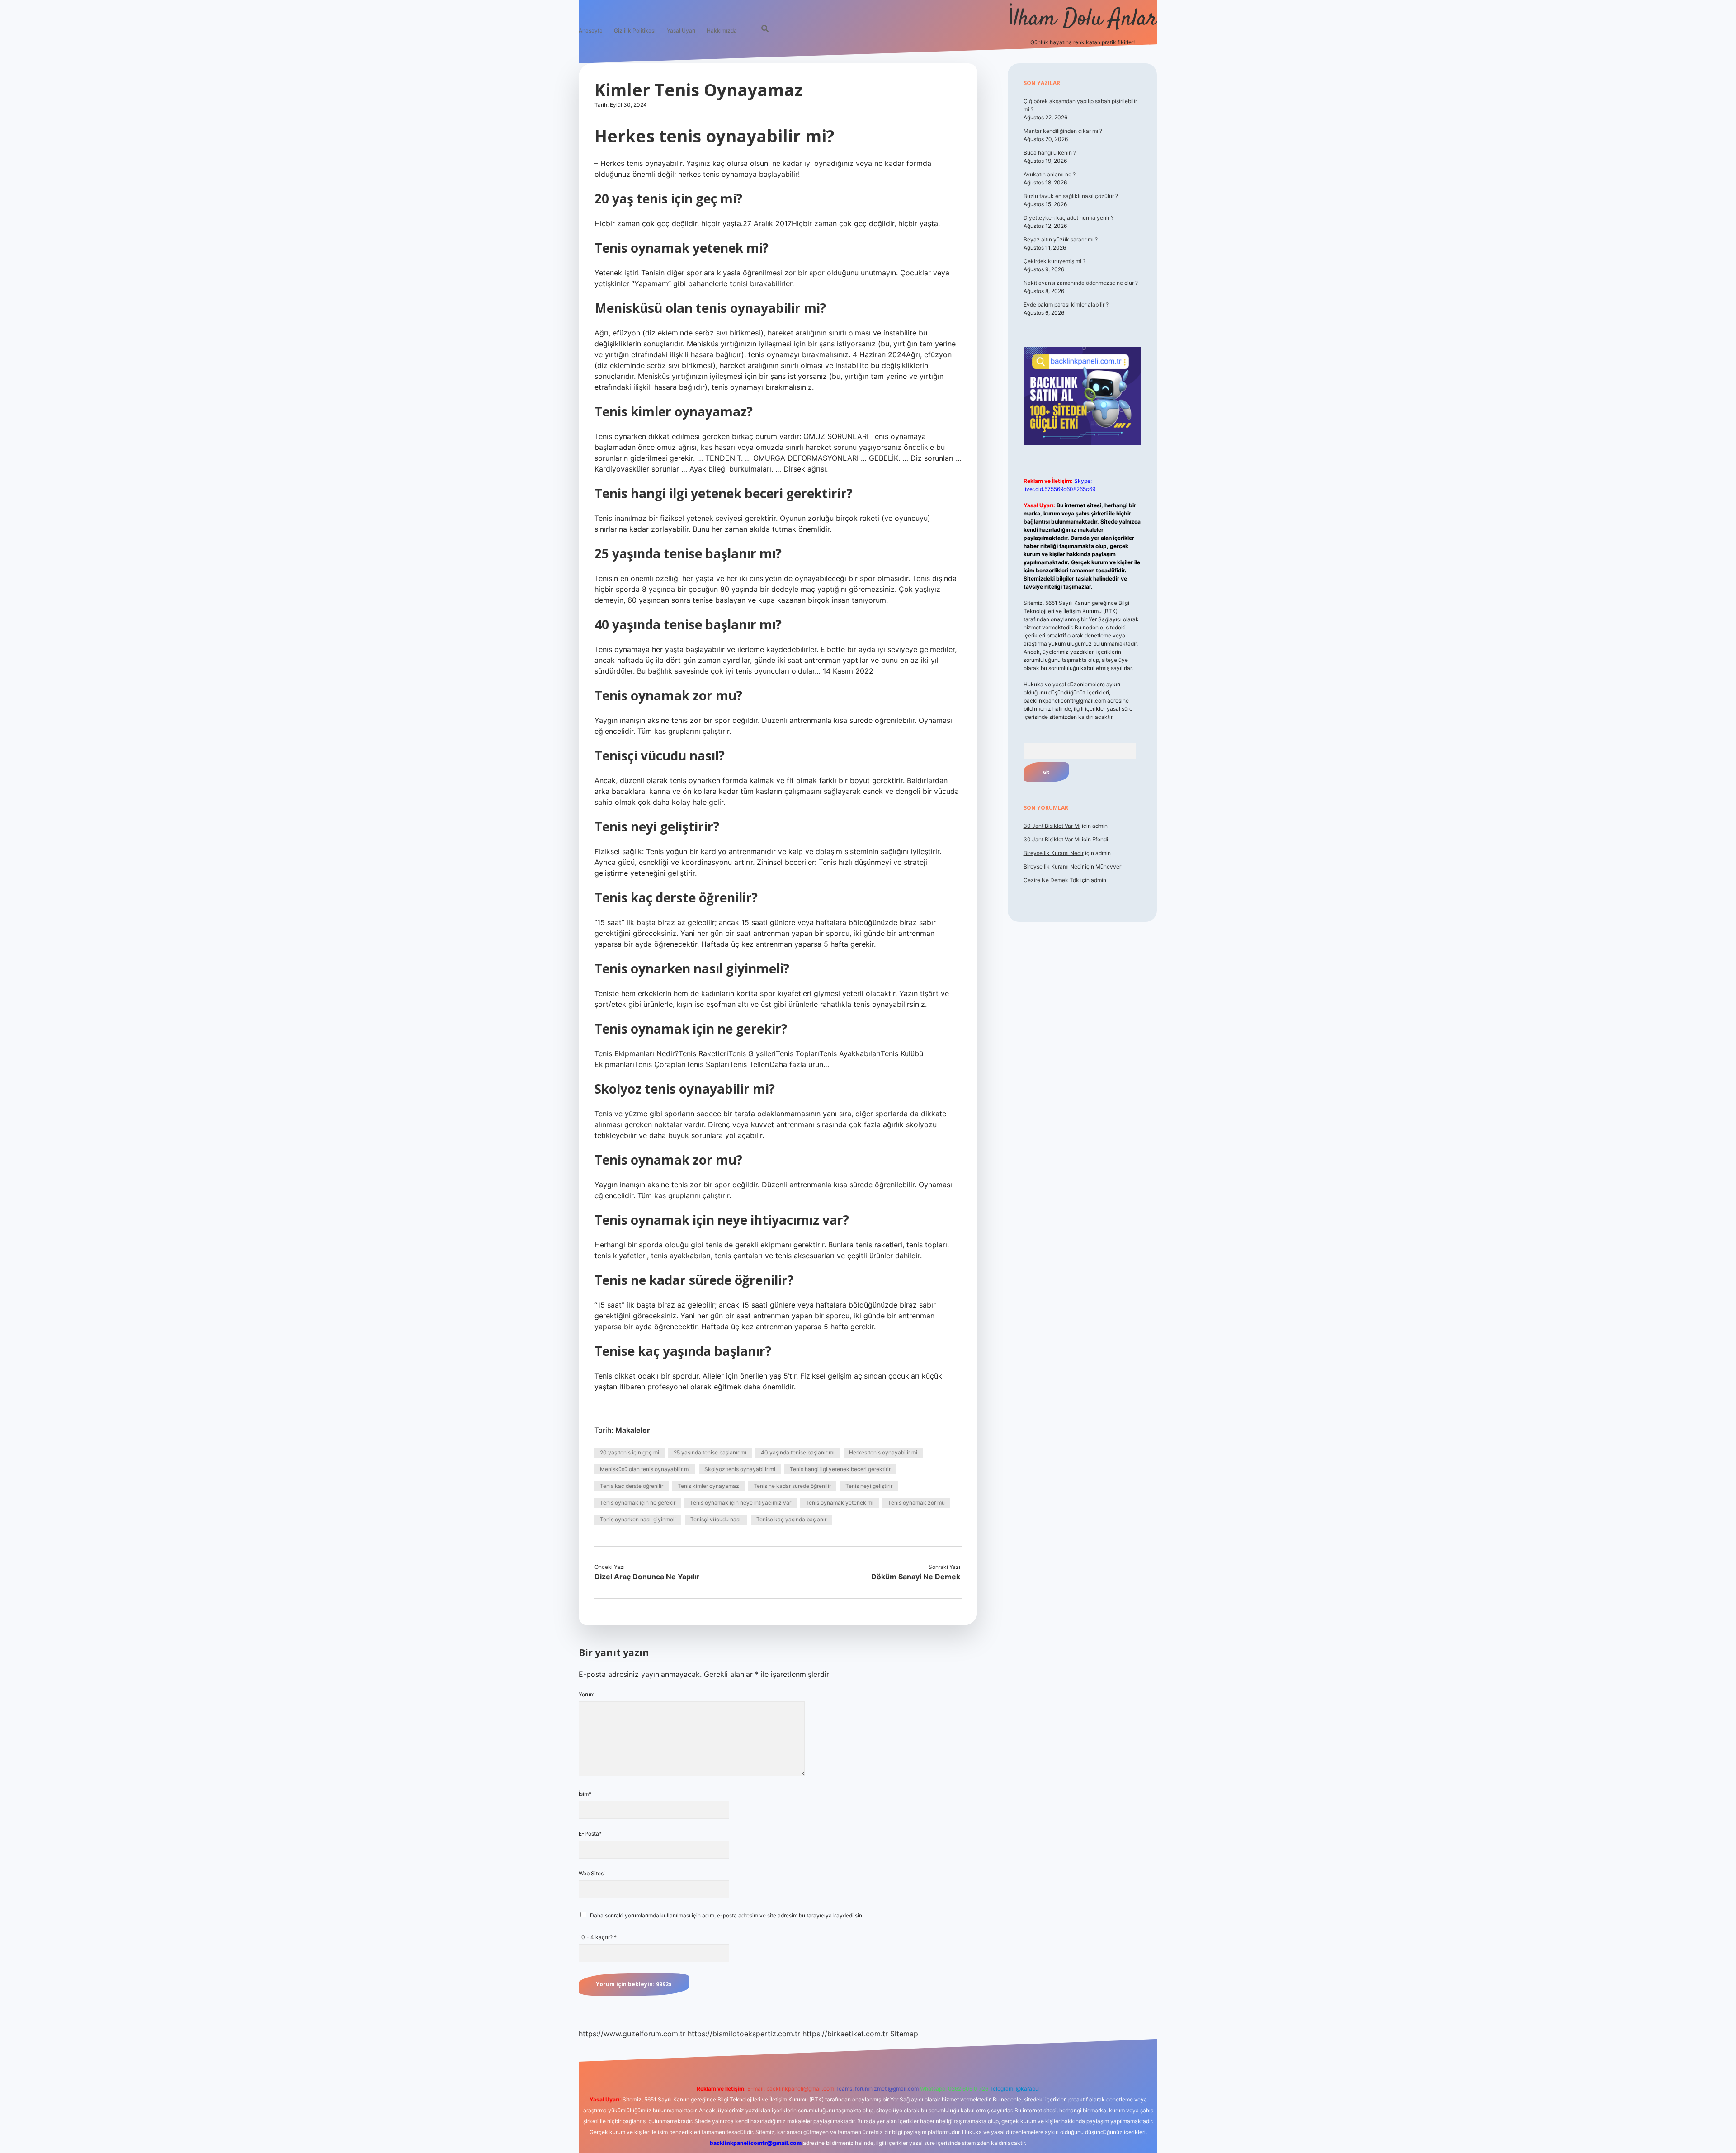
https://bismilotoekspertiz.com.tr (744, 2034)
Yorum (587, 1694)
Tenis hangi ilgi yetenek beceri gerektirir (840, 1469)
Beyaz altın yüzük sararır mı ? (1061, 239)
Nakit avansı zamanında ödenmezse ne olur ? (1081, 283)
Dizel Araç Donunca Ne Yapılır (647, 1577)
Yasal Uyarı (681, 31)
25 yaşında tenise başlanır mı (710, 1452)
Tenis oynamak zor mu (916, 1503)
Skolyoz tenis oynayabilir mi (740, 1469)
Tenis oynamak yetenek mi (840, 1503)
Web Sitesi (592, 1873)
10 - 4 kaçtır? (598, 1937)
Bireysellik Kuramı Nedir (1054, 853)
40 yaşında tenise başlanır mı (798, 1452)
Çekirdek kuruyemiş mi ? (1054, 261)
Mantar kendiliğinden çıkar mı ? (1063, 131)
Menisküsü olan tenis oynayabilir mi (645, 1469)
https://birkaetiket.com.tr (845, 2034)
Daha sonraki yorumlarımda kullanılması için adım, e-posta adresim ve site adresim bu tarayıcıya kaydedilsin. (727, 1915)
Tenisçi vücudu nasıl (716, 1519)
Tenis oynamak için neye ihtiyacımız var (741, 1503)
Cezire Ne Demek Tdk (1051, 880)
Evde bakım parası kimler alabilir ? (1066, 305)
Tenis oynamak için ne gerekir (638, 1503)
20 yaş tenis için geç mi (630, 1452)
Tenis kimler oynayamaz (708, 1486)
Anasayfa (591, 31)
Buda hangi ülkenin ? (1050, 153)
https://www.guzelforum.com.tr (632, 2034)
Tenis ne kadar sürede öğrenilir (792, 1486)
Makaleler (633, 1430)
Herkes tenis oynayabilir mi (883, 1452)
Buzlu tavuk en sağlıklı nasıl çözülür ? (1071, 196)
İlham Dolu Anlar (1083, 19)
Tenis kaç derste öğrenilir (632, 1486)
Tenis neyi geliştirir (869, 1486)
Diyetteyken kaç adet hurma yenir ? (1068, 218)
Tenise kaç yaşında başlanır (791, 1519)
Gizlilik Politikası (635, 31)
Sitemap (904, 2034)
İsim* (585, 1794)
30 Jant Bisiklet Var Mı (1052, 826)
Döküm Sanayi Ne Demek (916, 1577)
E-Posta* (590, 1834)
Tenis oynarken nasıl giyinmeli (638, 1519)
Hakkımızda (722, 31)
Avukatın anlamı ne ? (1050, 174)
